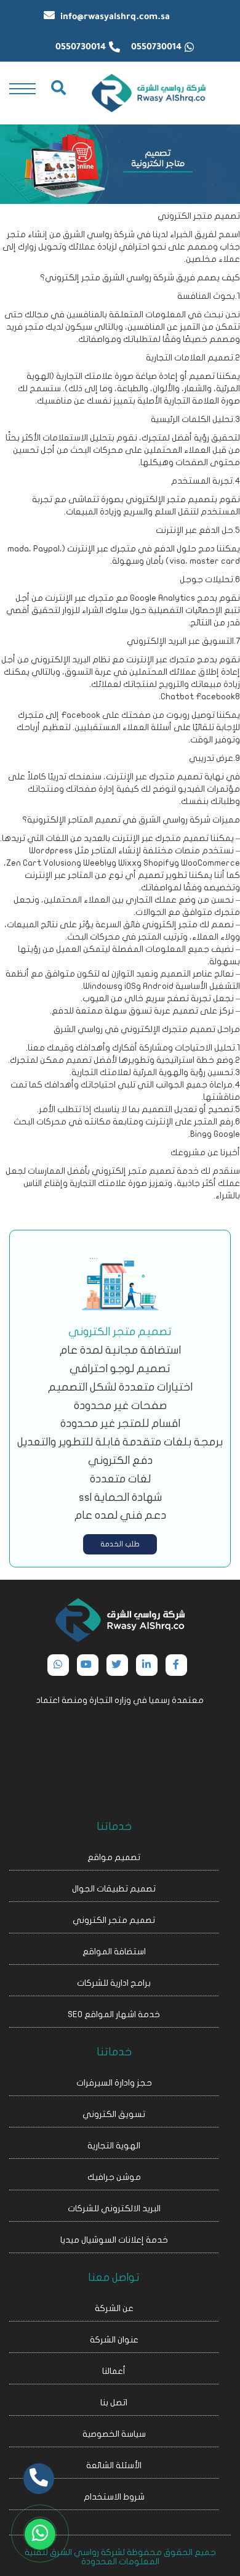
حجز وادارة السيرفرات (114, 2083)
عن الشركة (114, 2308)
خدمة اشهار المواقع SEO (114, 2014)
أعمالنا (114, 2371)
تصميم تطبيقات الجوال (114, 1889)
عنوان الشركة (114, 2340)
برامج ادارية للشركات (114, 1983)
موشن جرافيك (114, 2177)
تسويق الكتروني (114, 2114)
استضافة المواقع (114, 1952)
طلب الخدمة (120, 1544)
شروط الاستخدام (114, 2497)
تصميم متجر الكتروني (114, 1920)
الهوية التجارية (114, 2146)
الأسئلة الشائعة (114, 2465)
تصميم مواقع (114, 1857)
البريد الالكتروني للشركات (114, 2208)
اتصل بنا (114, 2403)
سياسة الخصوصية (114, 2434)
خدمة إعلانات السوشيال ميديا (114, 2240)
